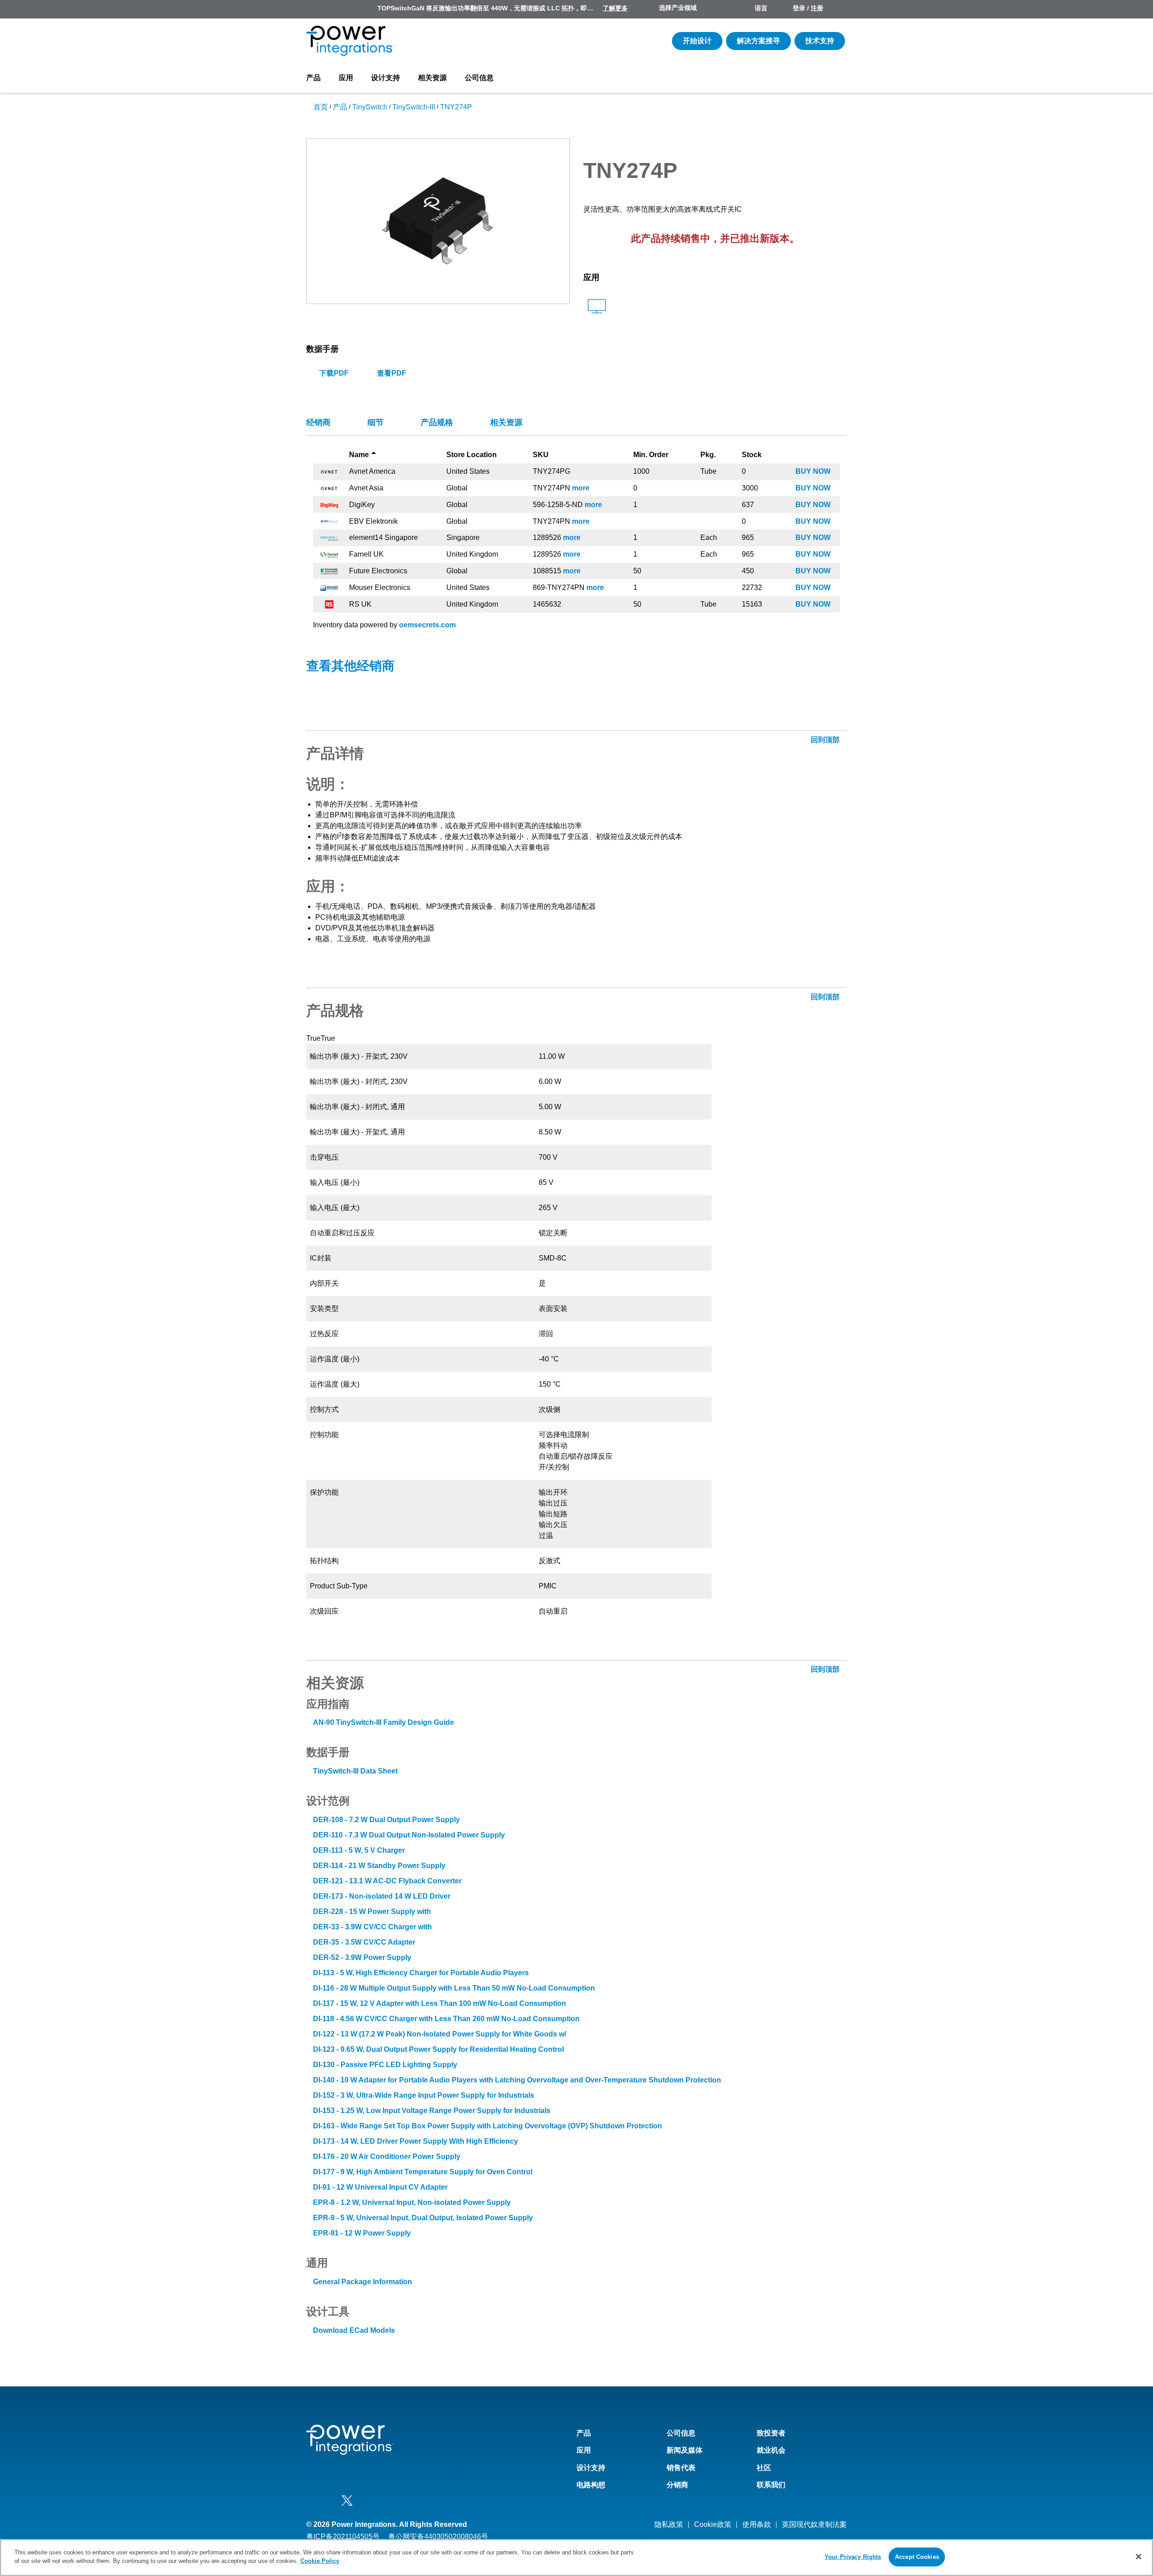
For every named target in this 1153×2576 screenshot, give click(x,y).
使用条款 (757, 2524)
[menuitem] (839, 9)
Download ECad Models (354, 2330)
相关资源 (432, 78)
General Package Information (363, 2282)
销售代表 (681, 2468)
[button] (438, 220)
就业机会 (771, 2450)
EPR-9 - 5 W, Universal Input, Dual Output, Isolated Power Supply (423, 2218)
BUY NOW (813, 471)
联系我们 (771, 2485)
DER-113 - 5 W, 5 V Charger (359, 1850)
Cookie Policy (320, 2561)
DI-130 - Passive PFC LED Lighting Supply (385, 2065)
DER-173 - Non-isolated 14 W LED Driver (382, 1896)
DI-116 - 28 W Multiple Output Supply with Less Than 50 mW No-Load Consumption (454, 1988)
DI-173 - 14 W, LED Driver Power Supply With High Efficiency (415, 2141)
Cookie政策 (713, 2524)
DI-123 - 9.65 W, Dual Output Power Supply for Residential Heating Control (438, 2049)
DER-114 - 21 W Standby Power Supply (379, 1866)
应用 (346, 78)
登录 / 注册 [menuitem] (808, 8)
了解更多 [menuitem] (615, 8)
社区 (764, 2468)
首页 (321, 107)
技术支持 (820, 41)
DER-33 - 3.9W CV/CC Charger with (372, 1927)
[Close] (1139, 2557)
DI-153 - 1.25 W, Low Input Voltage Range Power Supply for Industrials (432, 2111)
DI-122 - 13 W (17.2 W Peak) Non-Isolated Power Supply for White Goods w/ (440, 2034)
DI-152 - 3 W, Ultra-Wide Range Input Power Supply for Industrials (424, 2095)
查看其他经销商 (350, 666)
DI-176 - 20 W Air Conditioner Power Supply (387, 2156)
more (581, 488)
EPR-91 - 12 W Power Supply (362, 2233)
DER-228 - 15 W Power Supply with (372, 1912)
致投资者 (771, 2433)
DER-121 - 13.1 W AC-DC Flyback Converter (387, 1881)
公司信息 (479, 78)
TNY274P (456, 107)
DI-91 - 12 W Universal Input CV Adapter (380, 2187)
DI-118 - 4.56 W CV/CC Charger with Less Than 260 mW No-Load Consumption (446, 2019)
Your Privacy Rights (853, 2557)
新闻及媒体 (685, 2450)
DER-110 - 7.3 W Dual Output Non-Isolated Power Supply (409, 1835)
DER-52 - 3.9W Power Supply (362, 1957)
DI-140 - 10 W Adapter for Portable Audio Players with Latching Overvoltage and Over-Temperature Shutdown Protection (517, 2080)
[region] (576, 2558)
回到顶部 (826, 740)
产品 (313, 78)
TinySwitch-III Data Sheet (355, 1771)
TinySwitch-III (414, 107)
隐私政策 (669, 2524)
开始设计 (697, 41)
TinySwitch (370, 107)
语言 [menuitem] (761, 8)
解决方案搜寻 (758, 41)
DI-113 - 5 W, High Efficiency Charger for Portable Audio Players (421, 1973)
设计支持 (386, 78)
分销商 (677, 2485)
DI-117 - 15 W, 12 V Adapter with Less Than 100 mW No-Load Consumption (440, 2003)
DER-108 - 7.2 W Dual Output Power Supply (386, 1820)
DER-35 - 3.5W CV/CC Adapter (364, 1942)
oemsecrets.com (427, 625)
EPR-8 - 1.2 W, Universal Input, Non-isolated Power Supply (412, 2202)
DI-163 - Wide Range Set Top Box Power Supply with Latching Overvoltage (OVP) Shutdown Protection (488, 2126)
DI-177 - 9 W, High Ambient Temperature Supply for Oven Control (423, 2172)
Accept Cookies (917, 2557)
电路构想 (591, 2485)
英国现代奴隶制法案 (814, 2524)
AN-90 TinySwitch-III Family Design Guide (384, 1722)
